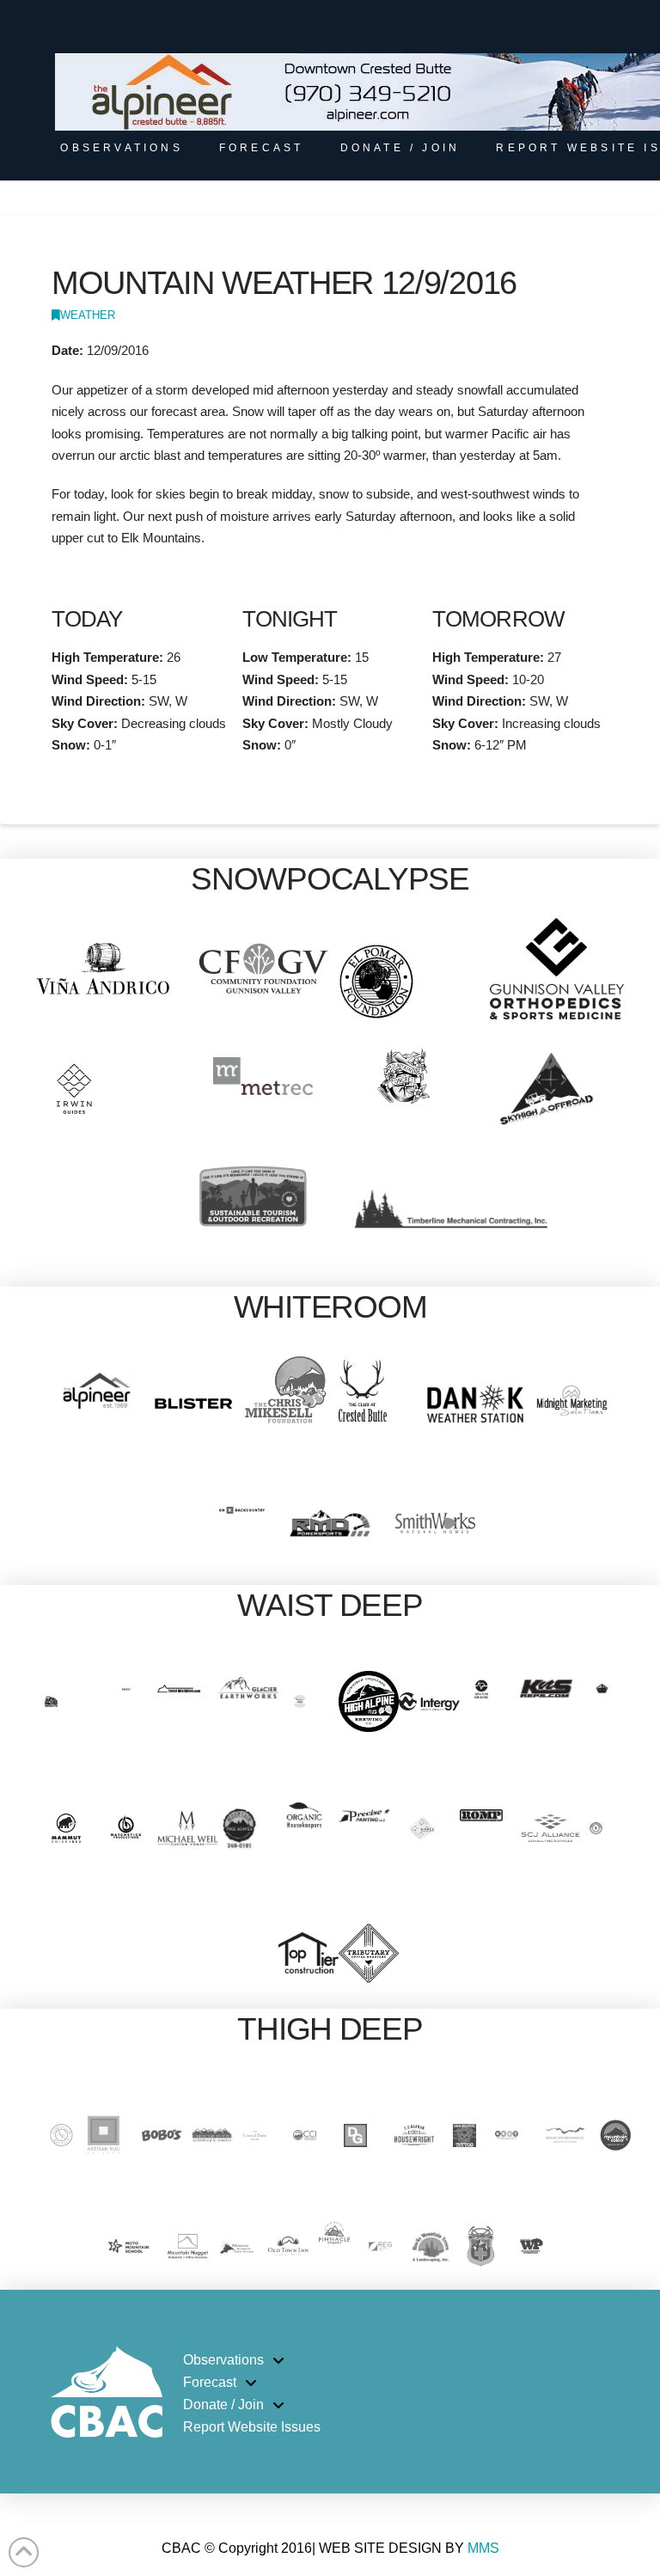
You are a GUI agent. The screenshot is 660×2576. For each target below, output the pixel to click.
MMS (483, 2548)
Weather (88, 315)
